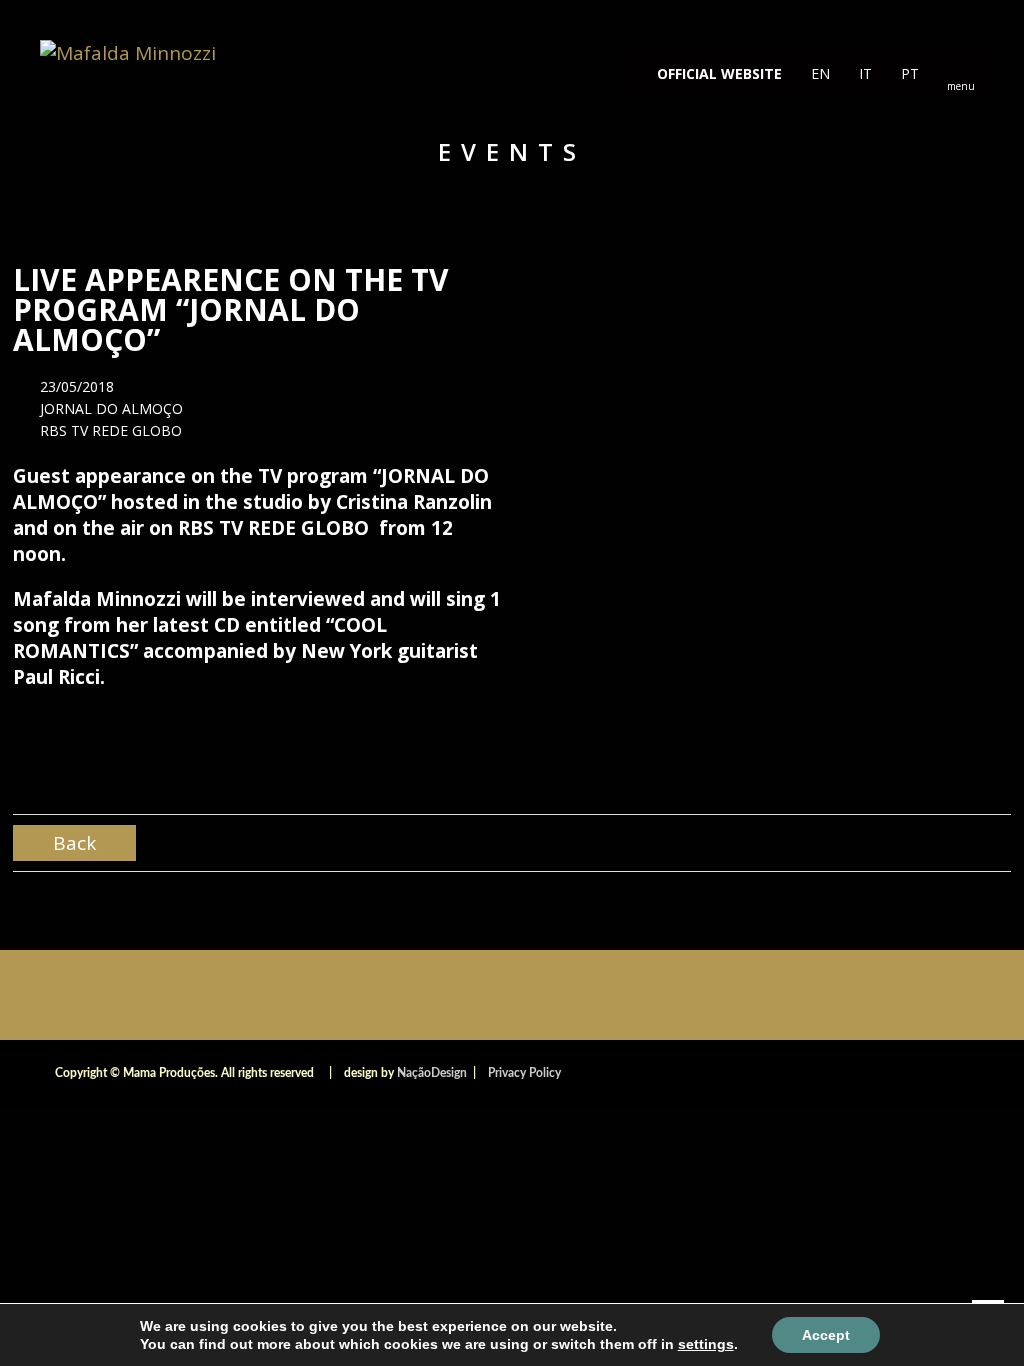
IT (863, 73)
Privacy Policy (524, 1073)
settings (706, 1344)
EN (818, 73)
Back (74, 843)
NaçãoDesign (432, 1073)
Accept (826, 1335)
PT (908, 73)
